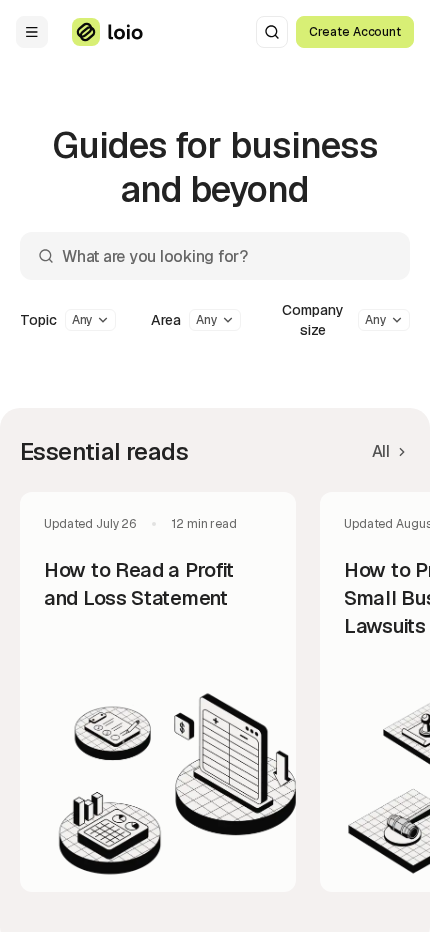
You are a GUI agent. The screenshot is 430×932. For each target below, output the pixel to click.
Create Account (355, 32)
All (381, 451)
